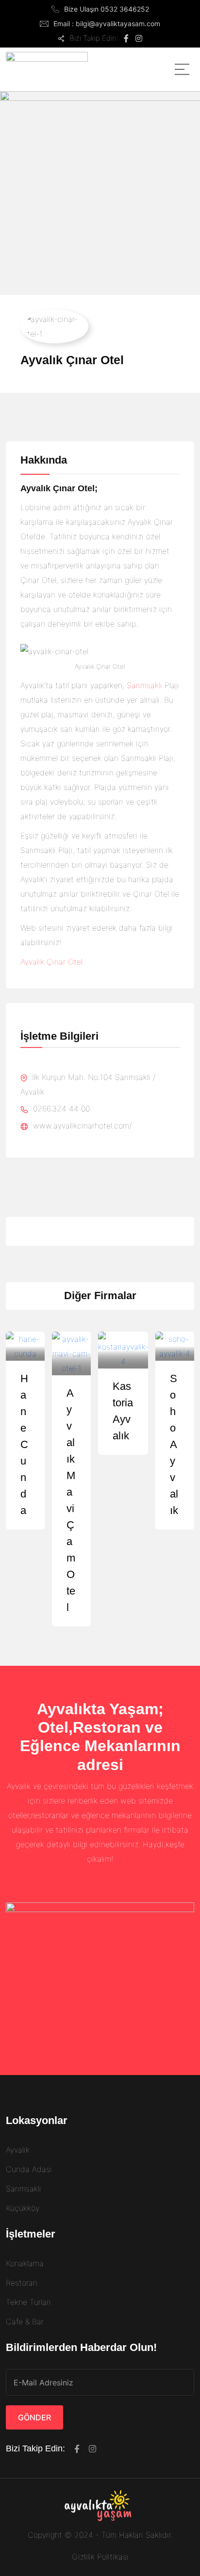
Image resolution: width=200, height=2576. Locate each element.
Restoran (22, 2283)
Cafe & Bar (25, 2321)
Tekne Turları (28, 2302)
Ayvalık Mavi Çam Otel (71, 1500)
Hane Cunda (24, 1444)
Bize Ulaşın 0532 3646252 (107, 9)
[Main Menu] (182, 69)
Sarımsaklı (144, 685)
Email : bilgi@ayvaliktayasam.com (107, 24)
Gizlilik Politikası (100, 2557)
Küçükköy (23, 2208)
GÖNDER (34, 2417)
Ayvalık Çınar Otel (51, 962)
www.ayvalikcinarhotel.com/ (81, 1126)
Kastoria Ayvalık (123, 1411)
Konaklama (25, 2263)
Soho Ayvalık (174, 1444)
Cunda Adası (29, 2169)
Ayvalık (18, 2150)
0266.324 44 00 (60, 1109)
